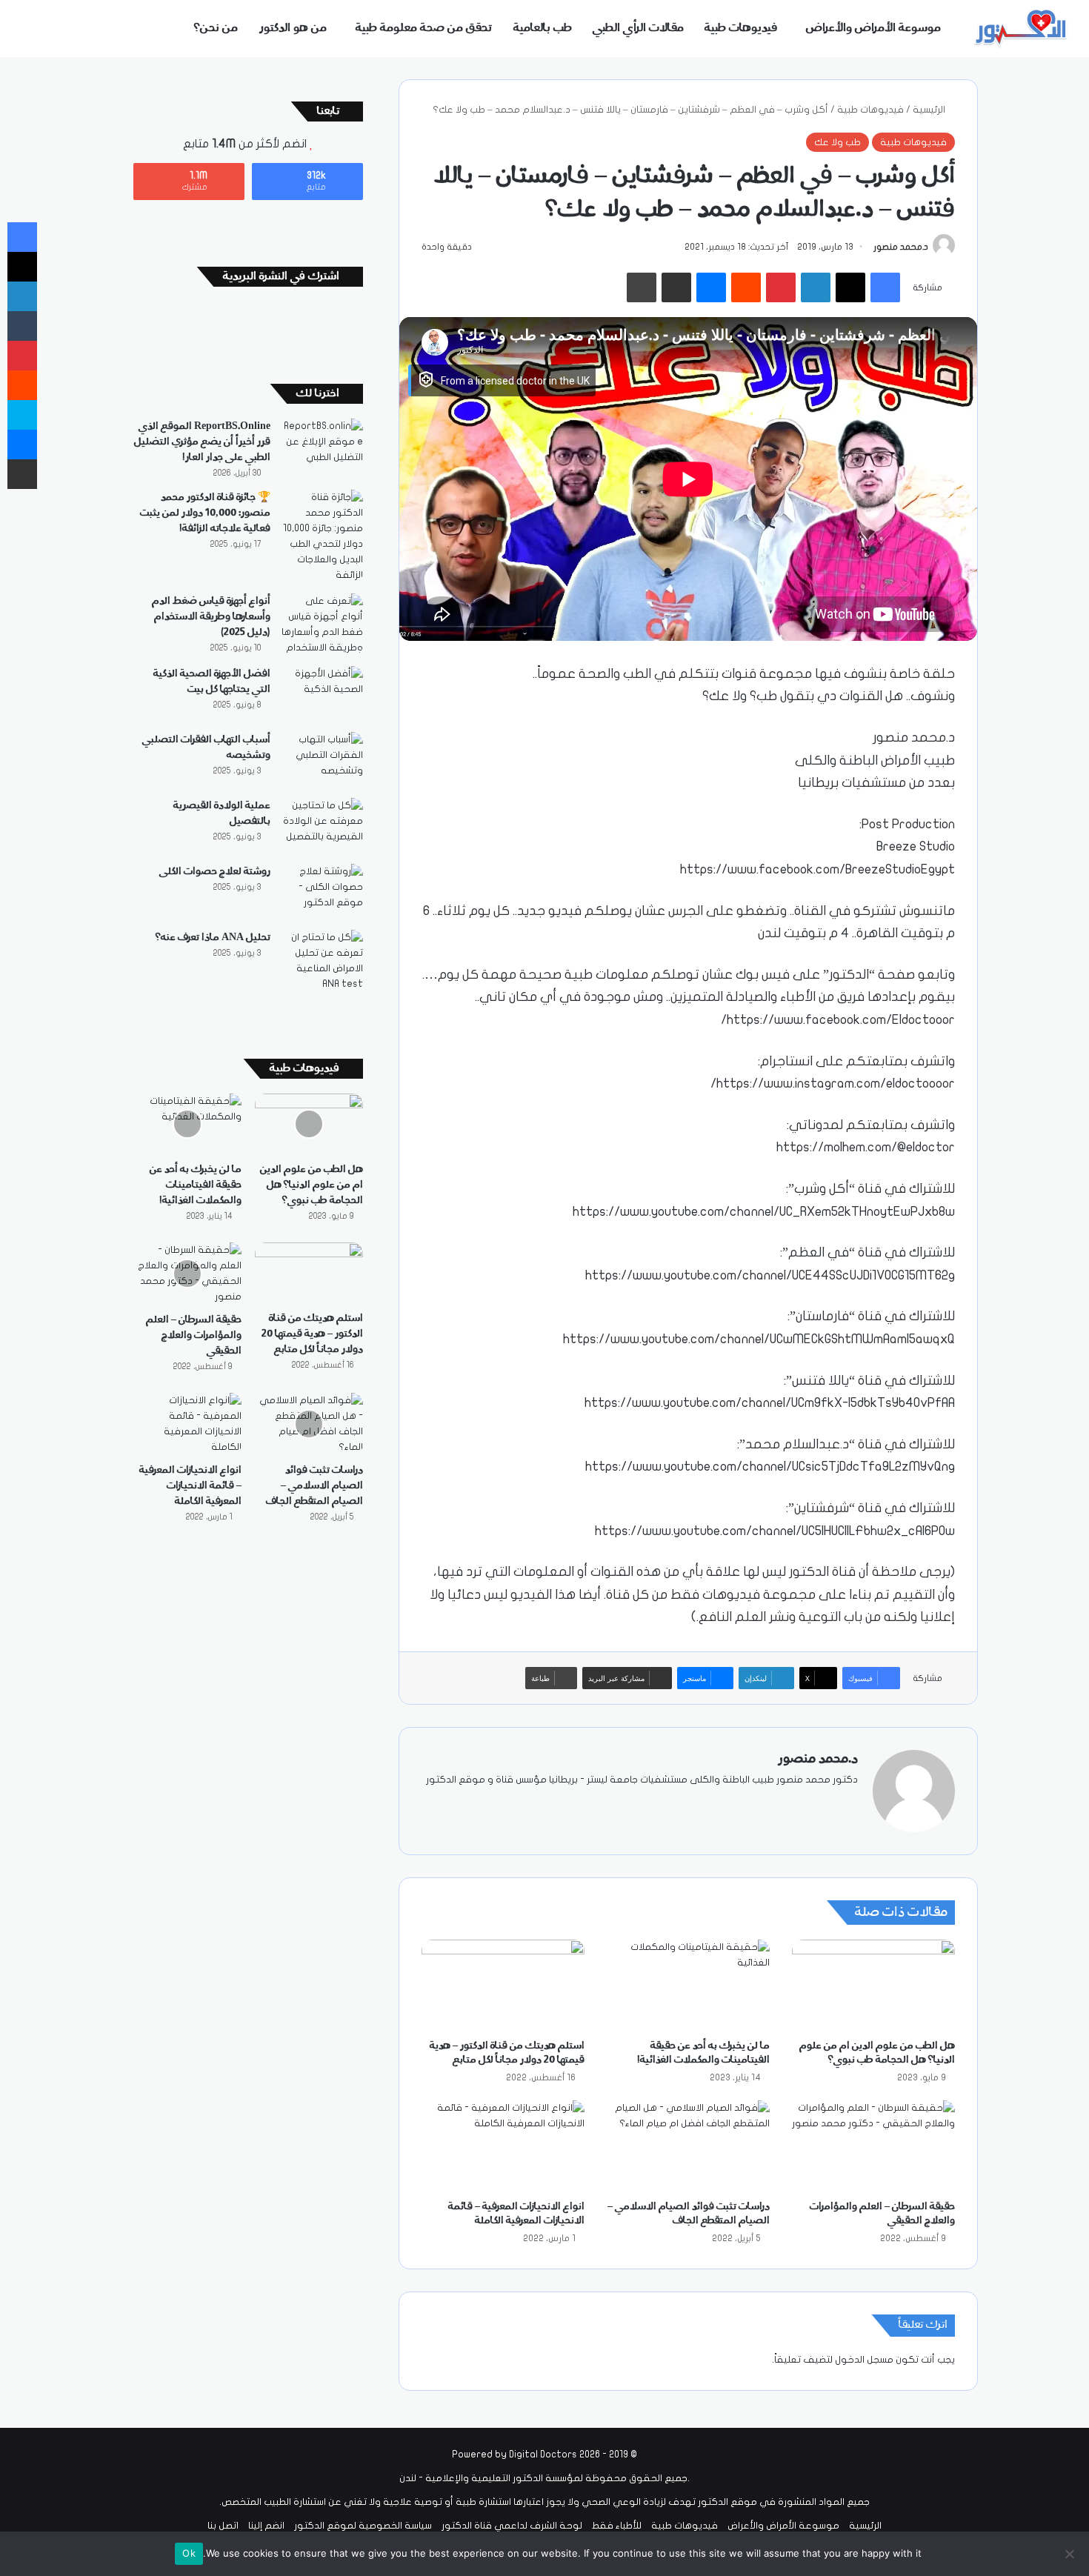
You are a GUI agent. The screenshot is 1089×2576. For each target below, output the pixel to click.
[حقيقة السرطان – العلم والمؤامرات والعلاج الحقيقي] (873, 2146)
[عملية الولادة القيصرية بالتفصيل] (322, 826)
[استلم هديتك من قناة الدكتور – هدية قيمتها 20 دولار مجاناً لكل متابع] (503, 1986)
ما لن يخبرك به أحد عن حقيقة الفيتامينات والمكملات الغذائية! (196, 1185)
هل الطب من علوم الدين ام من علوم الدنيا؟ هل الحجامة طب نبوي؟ (312, 1185)
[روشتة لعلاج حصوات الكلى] (322, 892)
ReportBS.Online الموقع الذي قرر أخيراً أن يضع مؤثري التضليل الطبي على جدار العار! (202, 442)
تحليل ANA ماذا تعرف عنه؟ (213, 937)
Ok (189, 2553)
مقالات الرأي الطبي (638, 28)
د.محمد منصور (901, 247)
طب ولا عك (837, 142)
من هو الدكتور (293, 28)
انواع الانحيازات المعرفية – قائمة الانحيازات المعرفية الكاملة (190, 1485)
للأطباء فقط (617, 2526)
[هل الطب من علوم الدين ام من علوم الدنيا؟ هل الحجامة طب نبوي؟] (873, 1986)
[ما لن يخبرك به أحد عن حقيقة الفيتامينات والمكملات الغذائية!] (688, 1986)
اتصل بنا (223, 2526)
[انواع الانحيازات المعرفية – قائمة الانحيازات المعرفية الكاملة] (503, 2146)
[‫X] (813, 1804)
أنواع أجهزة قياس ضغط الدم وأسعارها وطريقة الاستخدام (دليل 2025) (211, 616)
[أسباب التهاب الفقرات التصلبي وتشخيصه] (322, 760)
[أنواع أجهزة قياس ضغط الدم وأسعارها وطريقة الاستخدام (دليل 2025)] (322, 625)
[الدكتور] (1022, 29)
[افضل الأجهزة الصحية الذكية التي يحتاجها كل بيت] (322, 694)
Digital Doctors (543, 2454)
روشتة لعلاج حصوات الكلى (215, 871)
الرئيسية (930, 110)
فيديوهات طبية (741, 28)
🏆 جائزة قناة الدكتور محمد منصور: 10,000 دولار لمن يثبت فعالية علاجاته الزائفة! (205, 513)
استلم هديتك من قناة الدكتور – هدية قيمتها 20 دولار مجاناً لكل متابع (312, 1334)
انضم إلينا (266, 2526)
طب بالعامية (543, 28)
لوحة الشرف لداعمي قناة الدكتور (512, 2526)
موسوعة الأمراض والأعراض (873, 28)
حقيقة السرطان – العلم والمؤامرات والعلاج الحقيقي (194, 1335)
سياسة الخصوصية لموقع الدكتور (363, 2526)
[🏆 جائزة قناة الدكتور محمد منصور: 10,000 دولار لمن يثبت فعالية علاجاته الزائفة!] (322, 536)
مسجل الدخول (864, 2360)
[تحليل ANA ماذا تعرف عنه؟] (322, 961)
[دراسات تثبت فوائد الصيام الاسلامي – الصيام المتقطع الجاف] (688, 2146)
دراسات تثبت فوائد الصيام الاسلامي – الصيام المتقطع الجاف (314, 1485)
